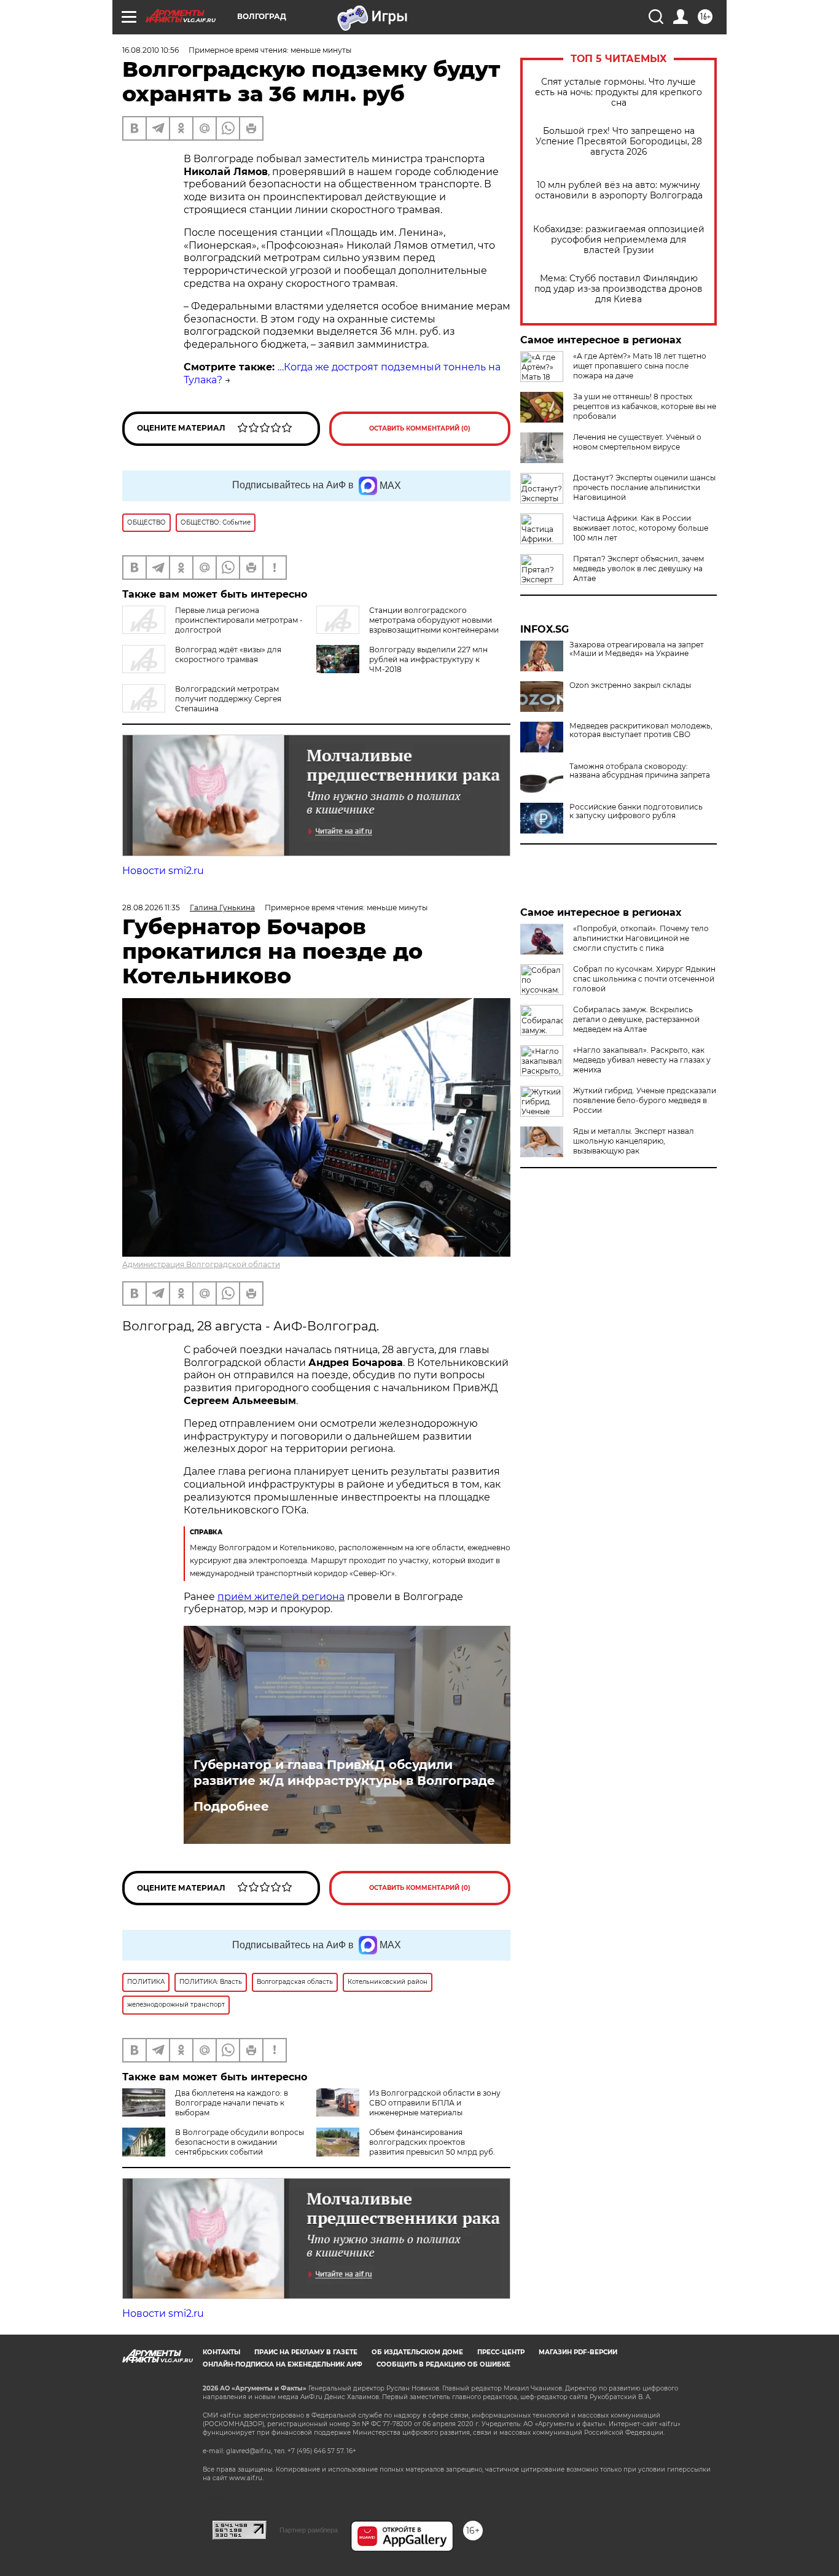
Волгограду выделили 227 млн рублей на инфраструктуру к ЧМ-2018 (428, 659)
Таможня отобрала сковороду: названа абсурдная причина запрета (640, 771)
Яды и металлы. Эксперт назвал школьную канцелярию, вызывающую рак (634, 1141)
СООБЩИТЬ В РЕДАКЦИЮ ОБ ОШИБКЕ (443, 2364)
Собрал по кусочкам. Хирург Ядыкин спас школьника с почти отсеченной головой (644, 979)
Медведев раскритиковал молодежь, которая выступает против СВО (641, 730)
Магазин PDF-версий (578, 2352)
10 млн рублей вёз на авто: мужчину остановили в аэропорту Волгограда (619, 190)
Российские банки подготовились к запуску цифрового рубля (636, 811)
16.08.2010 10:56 (150, 50)
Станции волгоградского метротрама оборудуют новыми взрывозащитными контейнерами (434, 620)
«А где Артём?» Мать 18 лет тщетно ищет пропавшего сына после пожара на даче (640, 366)
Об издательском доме (417, 2352)
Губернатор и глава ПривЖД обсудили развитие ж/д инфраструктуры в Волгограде (344, 1773)
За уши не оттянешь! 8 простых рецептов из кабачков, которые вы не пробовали (645, 406)
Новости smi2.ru (163, 871)
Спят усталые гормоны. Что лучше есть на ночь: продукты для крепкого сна (619, 92)
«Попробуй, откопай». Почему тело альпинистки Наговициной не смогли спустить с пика (641, 938)
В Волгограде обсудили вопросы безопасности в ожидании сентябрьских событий (240, 2142)
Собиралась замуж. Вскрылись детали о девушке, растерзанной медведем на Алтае (636, 1019)
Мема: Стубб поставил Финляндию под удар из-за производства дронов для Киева (619, 289)
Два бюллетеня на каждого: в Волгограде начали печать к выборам (232, 2103)
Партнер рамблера (309, 2530)
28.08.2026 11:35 (151, 907)
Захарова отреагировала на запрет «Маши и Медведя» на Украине (637, 649)
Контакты (221, 2352)
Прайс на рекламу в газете (306, 2352)
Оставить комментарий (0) (420, 428)
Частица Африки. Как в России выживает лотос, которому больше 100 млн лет (641, 528)
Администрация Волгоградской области (201, 1264)
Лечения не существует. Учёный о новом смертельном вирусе (637, 442)
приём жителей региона (281, 1597)
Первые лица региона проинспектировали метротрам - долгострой (239, 620)
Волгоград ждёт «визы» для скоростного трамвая (228, 654)
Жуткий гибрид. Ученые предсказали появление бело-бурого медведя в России (645, 1100)
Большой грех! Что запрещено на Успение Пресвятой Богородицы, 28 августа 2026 (619, 142)
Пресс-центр (501, 2352)
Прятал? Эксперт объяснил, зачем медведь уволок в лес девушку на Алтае (638, 568)
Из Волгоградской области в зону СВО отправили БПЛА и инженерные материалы (435, 2103)
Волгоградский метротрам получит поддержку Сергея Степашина (228, 699)
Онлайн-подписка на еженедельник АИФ (283, 2364)
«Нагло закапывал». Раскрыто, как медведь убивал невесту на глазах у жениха (642, 1060)
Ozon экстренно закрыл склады (630, 685)
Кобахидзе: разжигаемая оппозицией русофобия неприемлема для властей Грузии (619, 240)
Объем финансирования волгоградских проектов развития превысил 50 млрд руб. (432, 2142)
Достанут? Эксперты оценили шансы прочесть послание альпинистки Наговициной (644, 487)
